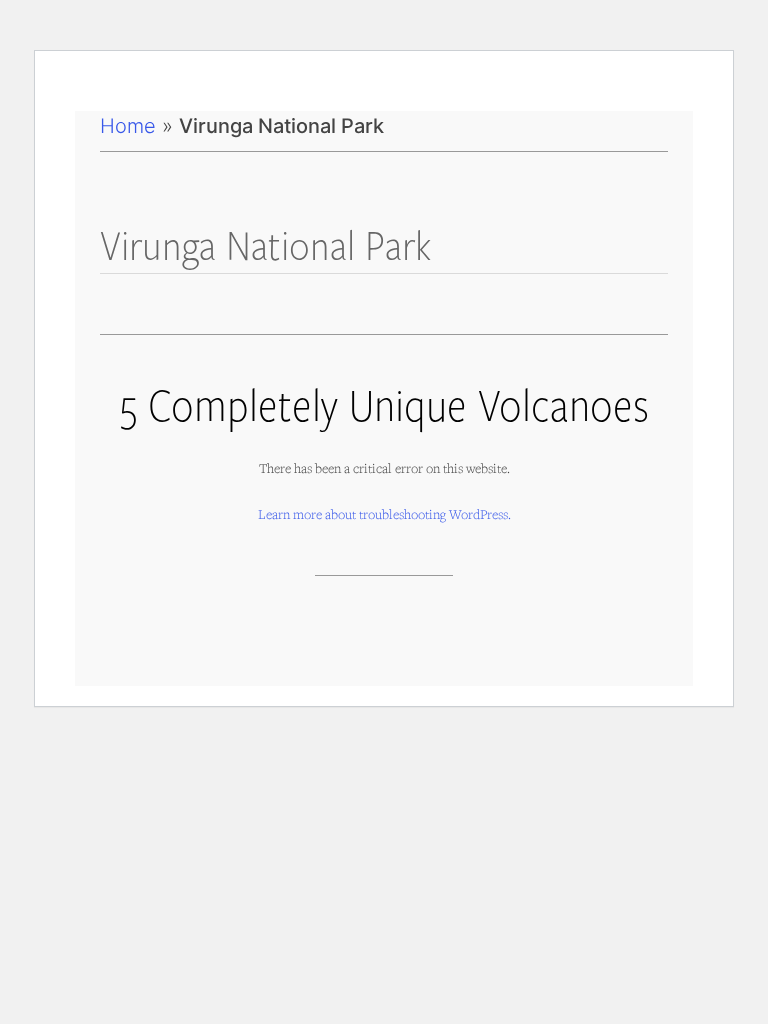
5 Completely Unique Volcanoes (384, 403)
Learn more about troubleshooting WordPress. (384, 514)
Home (128, 126)
